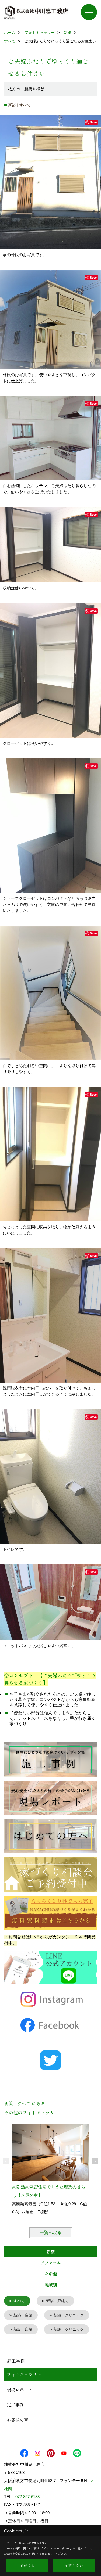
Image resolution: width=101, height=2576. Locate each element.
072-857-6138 (27, 2497)
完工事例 (15, 2405)
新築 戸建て (57, 2301)
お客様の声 (18, 2420)
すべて (19, 2301)
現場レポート (20, 2390)
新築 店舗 (23, 2315)
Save (93, 122)
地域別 (51, 2285)
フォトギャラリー (24, 2374)
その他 (51, 2274)
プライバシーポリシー (56, 2548)
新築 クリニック (69, 2315)
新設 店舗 (23, 2329)
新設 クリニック (69, 2329)
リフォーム (51, 2263)
